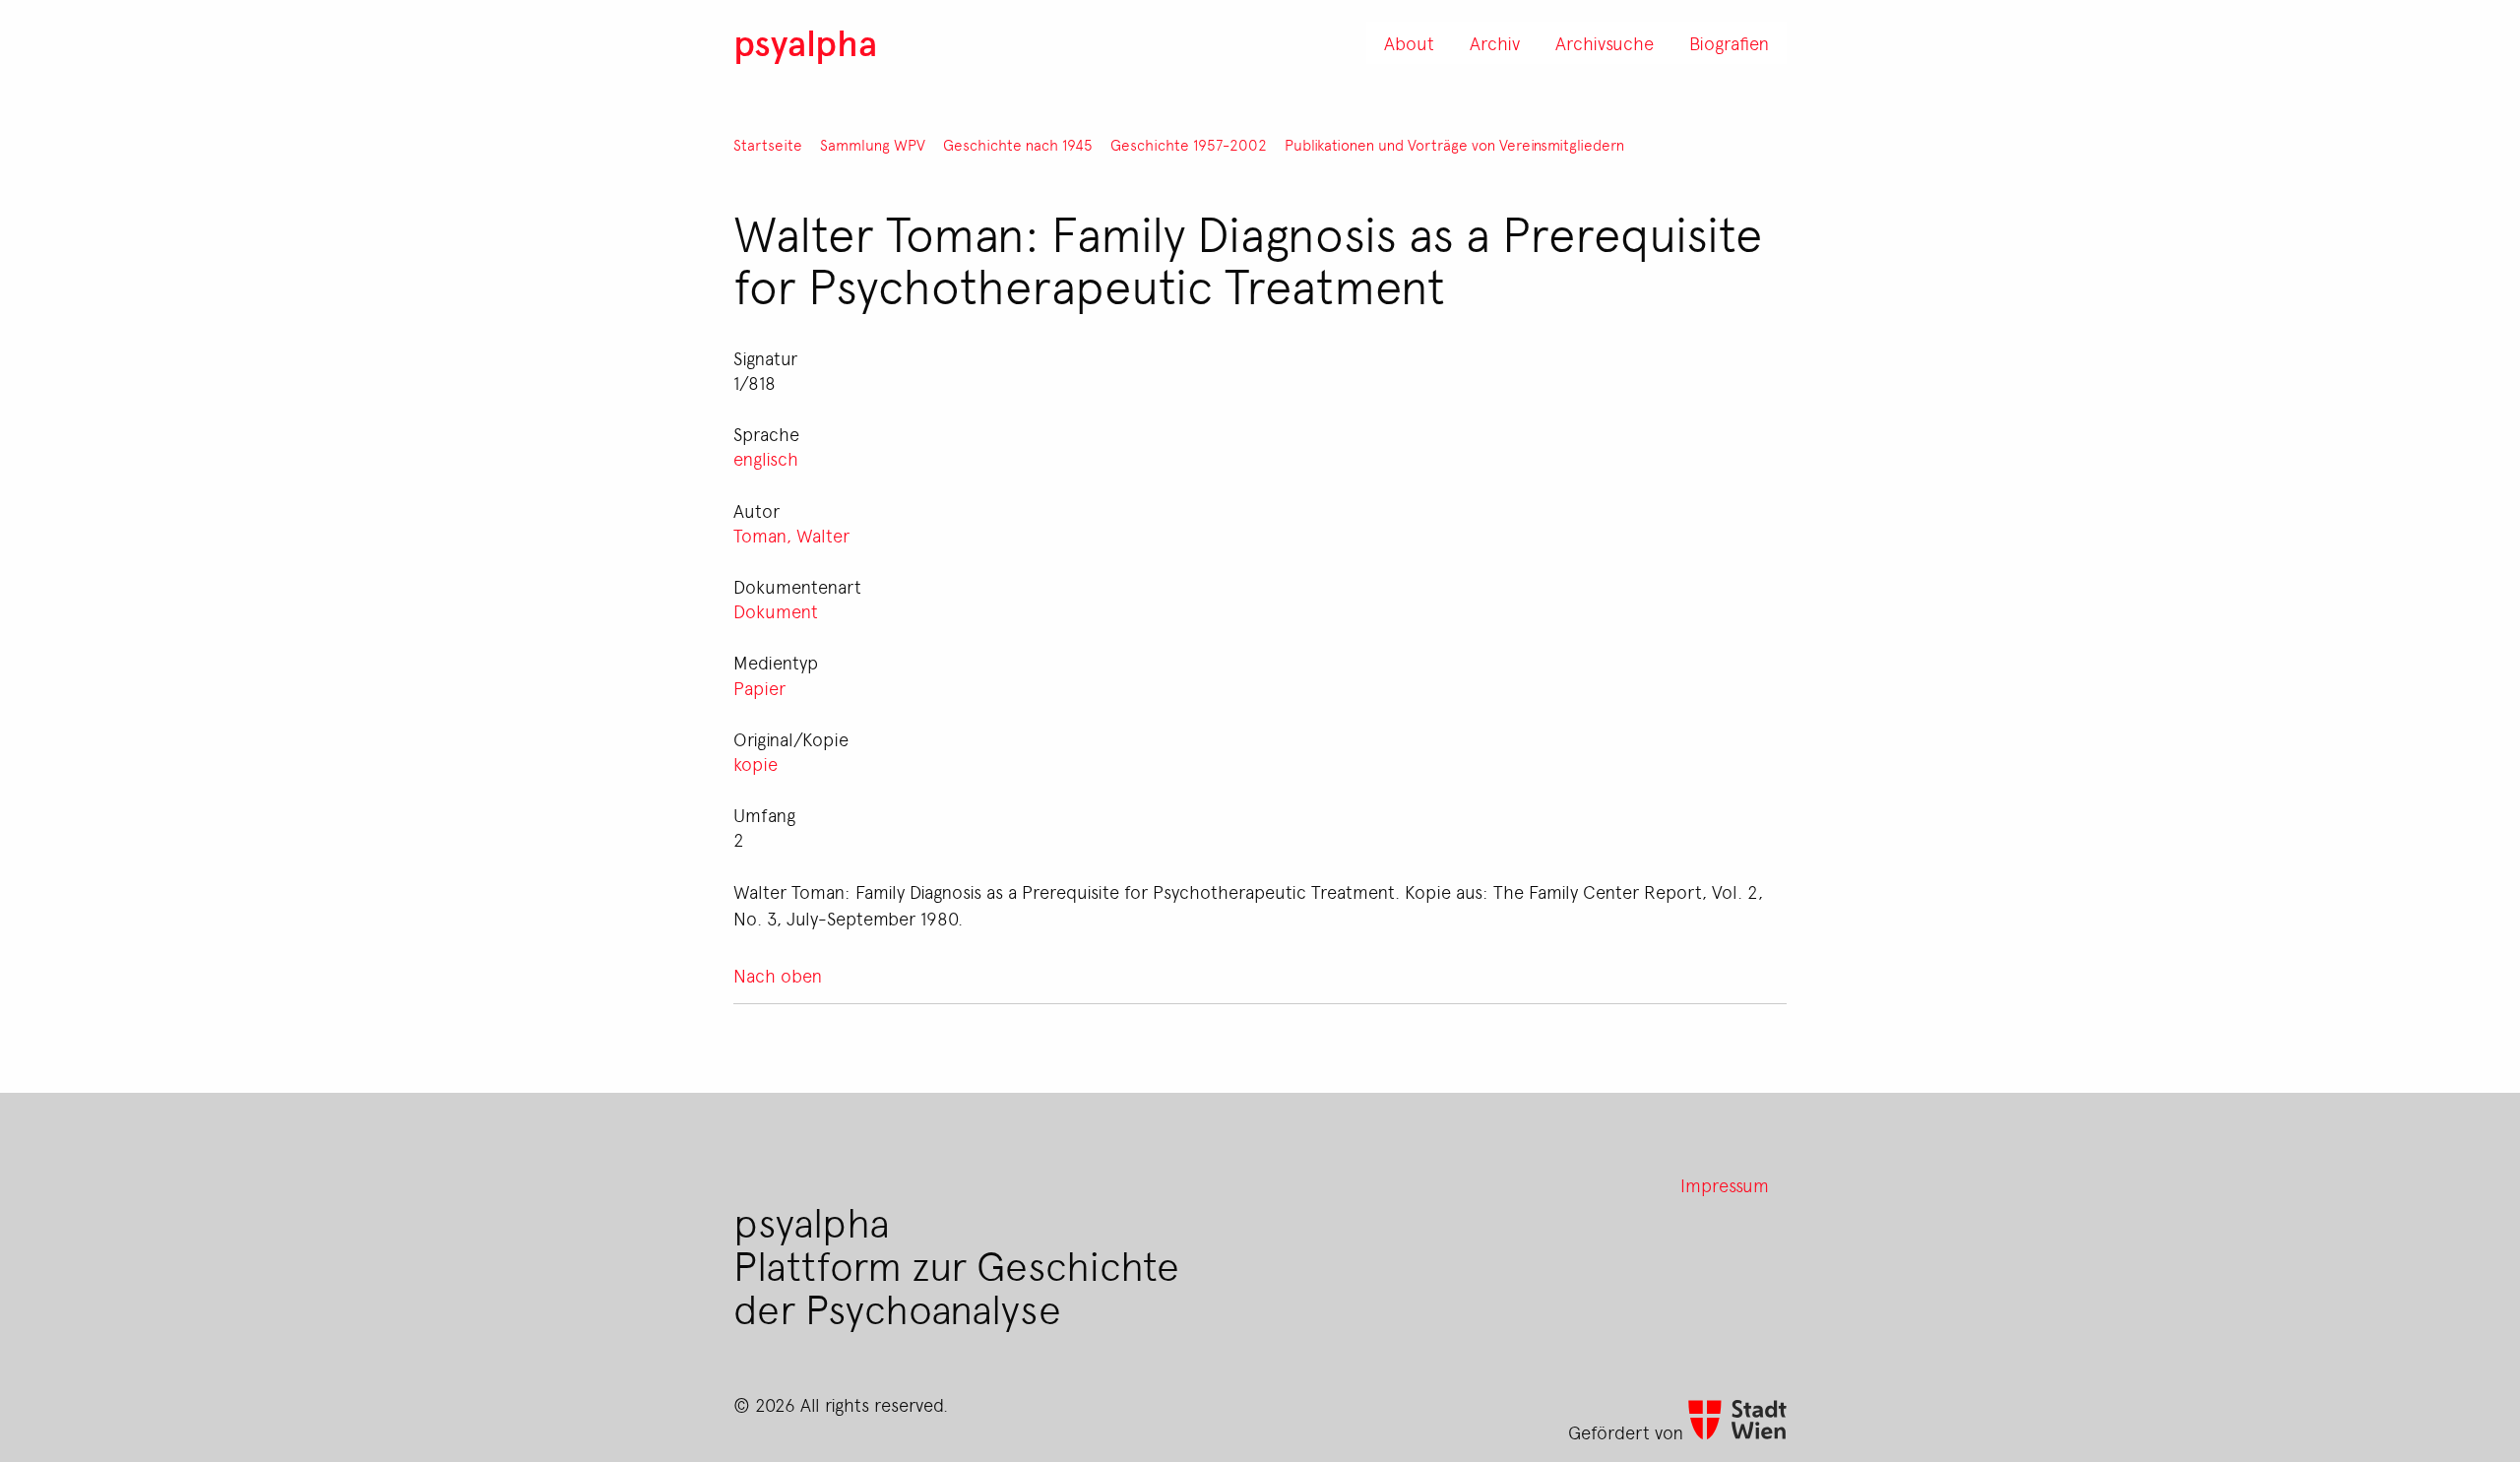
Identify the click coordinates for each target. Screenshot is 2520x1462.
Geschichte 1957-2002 (1189, 145)
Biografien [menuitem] (1729, 42)
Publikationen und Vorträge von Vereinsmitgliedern (1454, 145)
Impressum (1725, 1184)
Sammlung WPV (873, 145)
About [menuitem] (1409, 42)
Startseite (768, 145)
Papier (759, 687)
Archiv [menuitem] (1495, 42)
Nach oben (778, 975)
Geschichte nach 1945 (1018, 145)
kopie (756, 763)
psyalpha (805, 42)
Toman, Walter (791, 535)
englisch (766, 458)
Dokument (776, 610)
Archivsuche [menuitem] (1605, 42)
